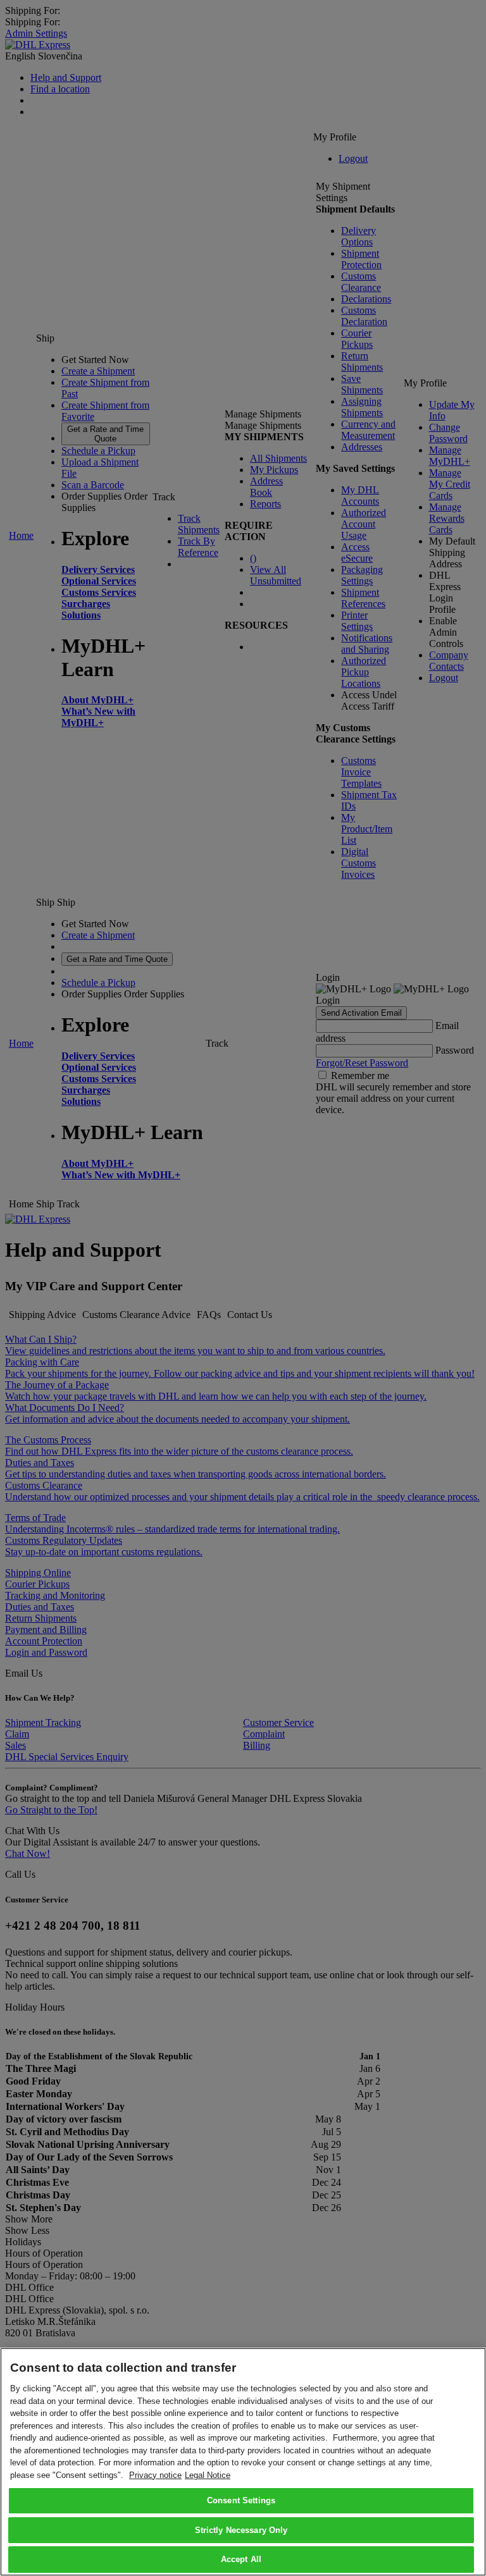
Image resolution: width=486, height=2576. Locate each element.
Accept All (241, 2559)
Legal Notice (208, 2475)
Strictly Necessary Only (241, 2530)
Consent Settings (241, 2500)
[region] (243, 2462)
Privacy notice (155, 2475)
